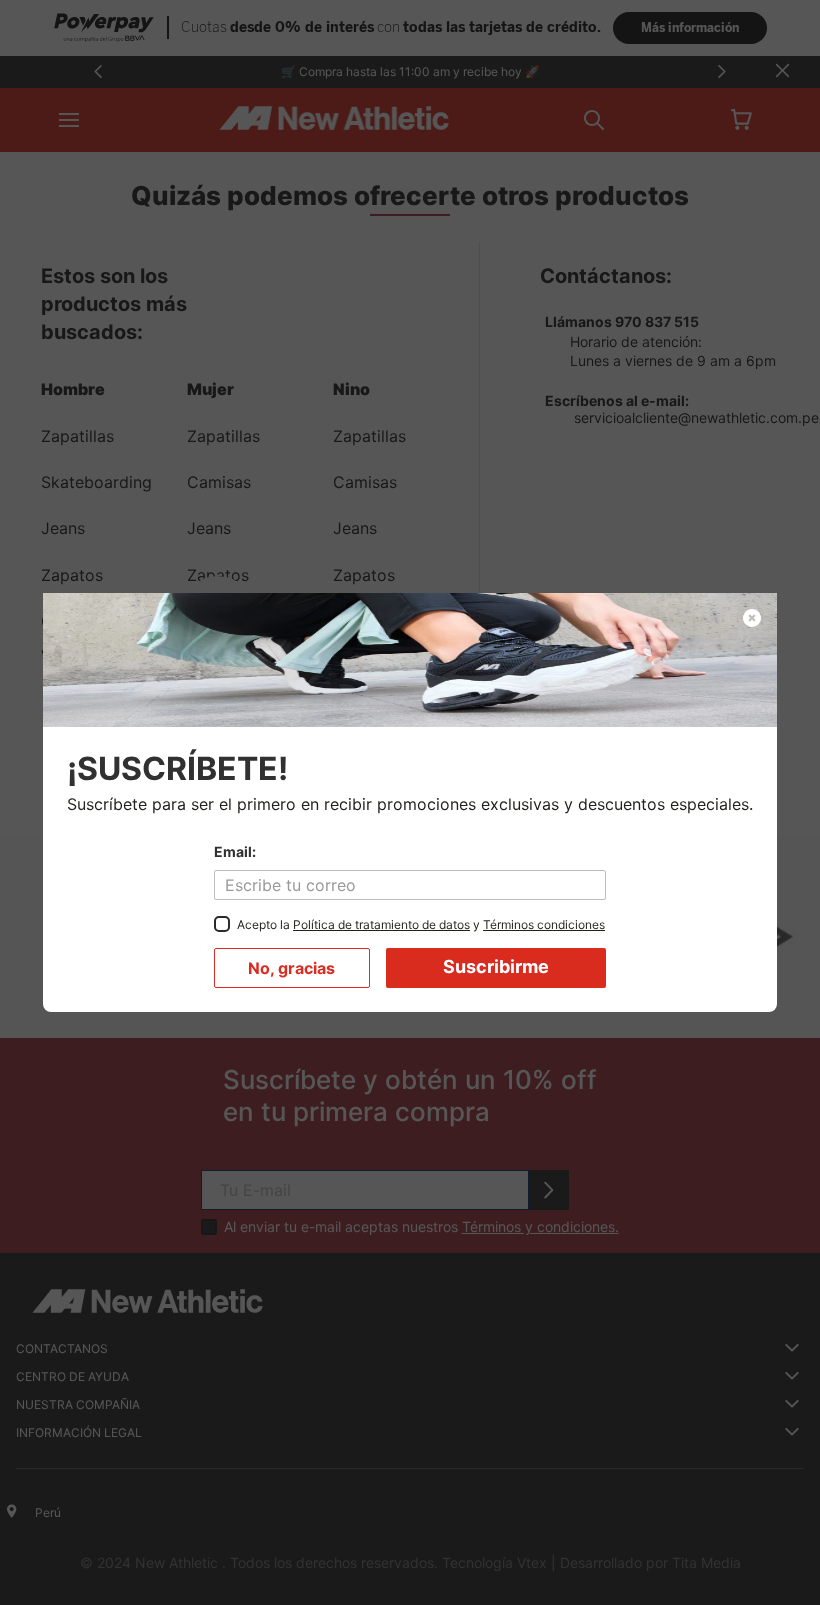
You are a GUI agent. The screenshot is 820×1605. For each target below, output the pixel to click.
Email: (235, 852)
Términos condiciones (544, 924)
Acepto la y (421, 924)
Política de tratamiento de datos (381, 924)
